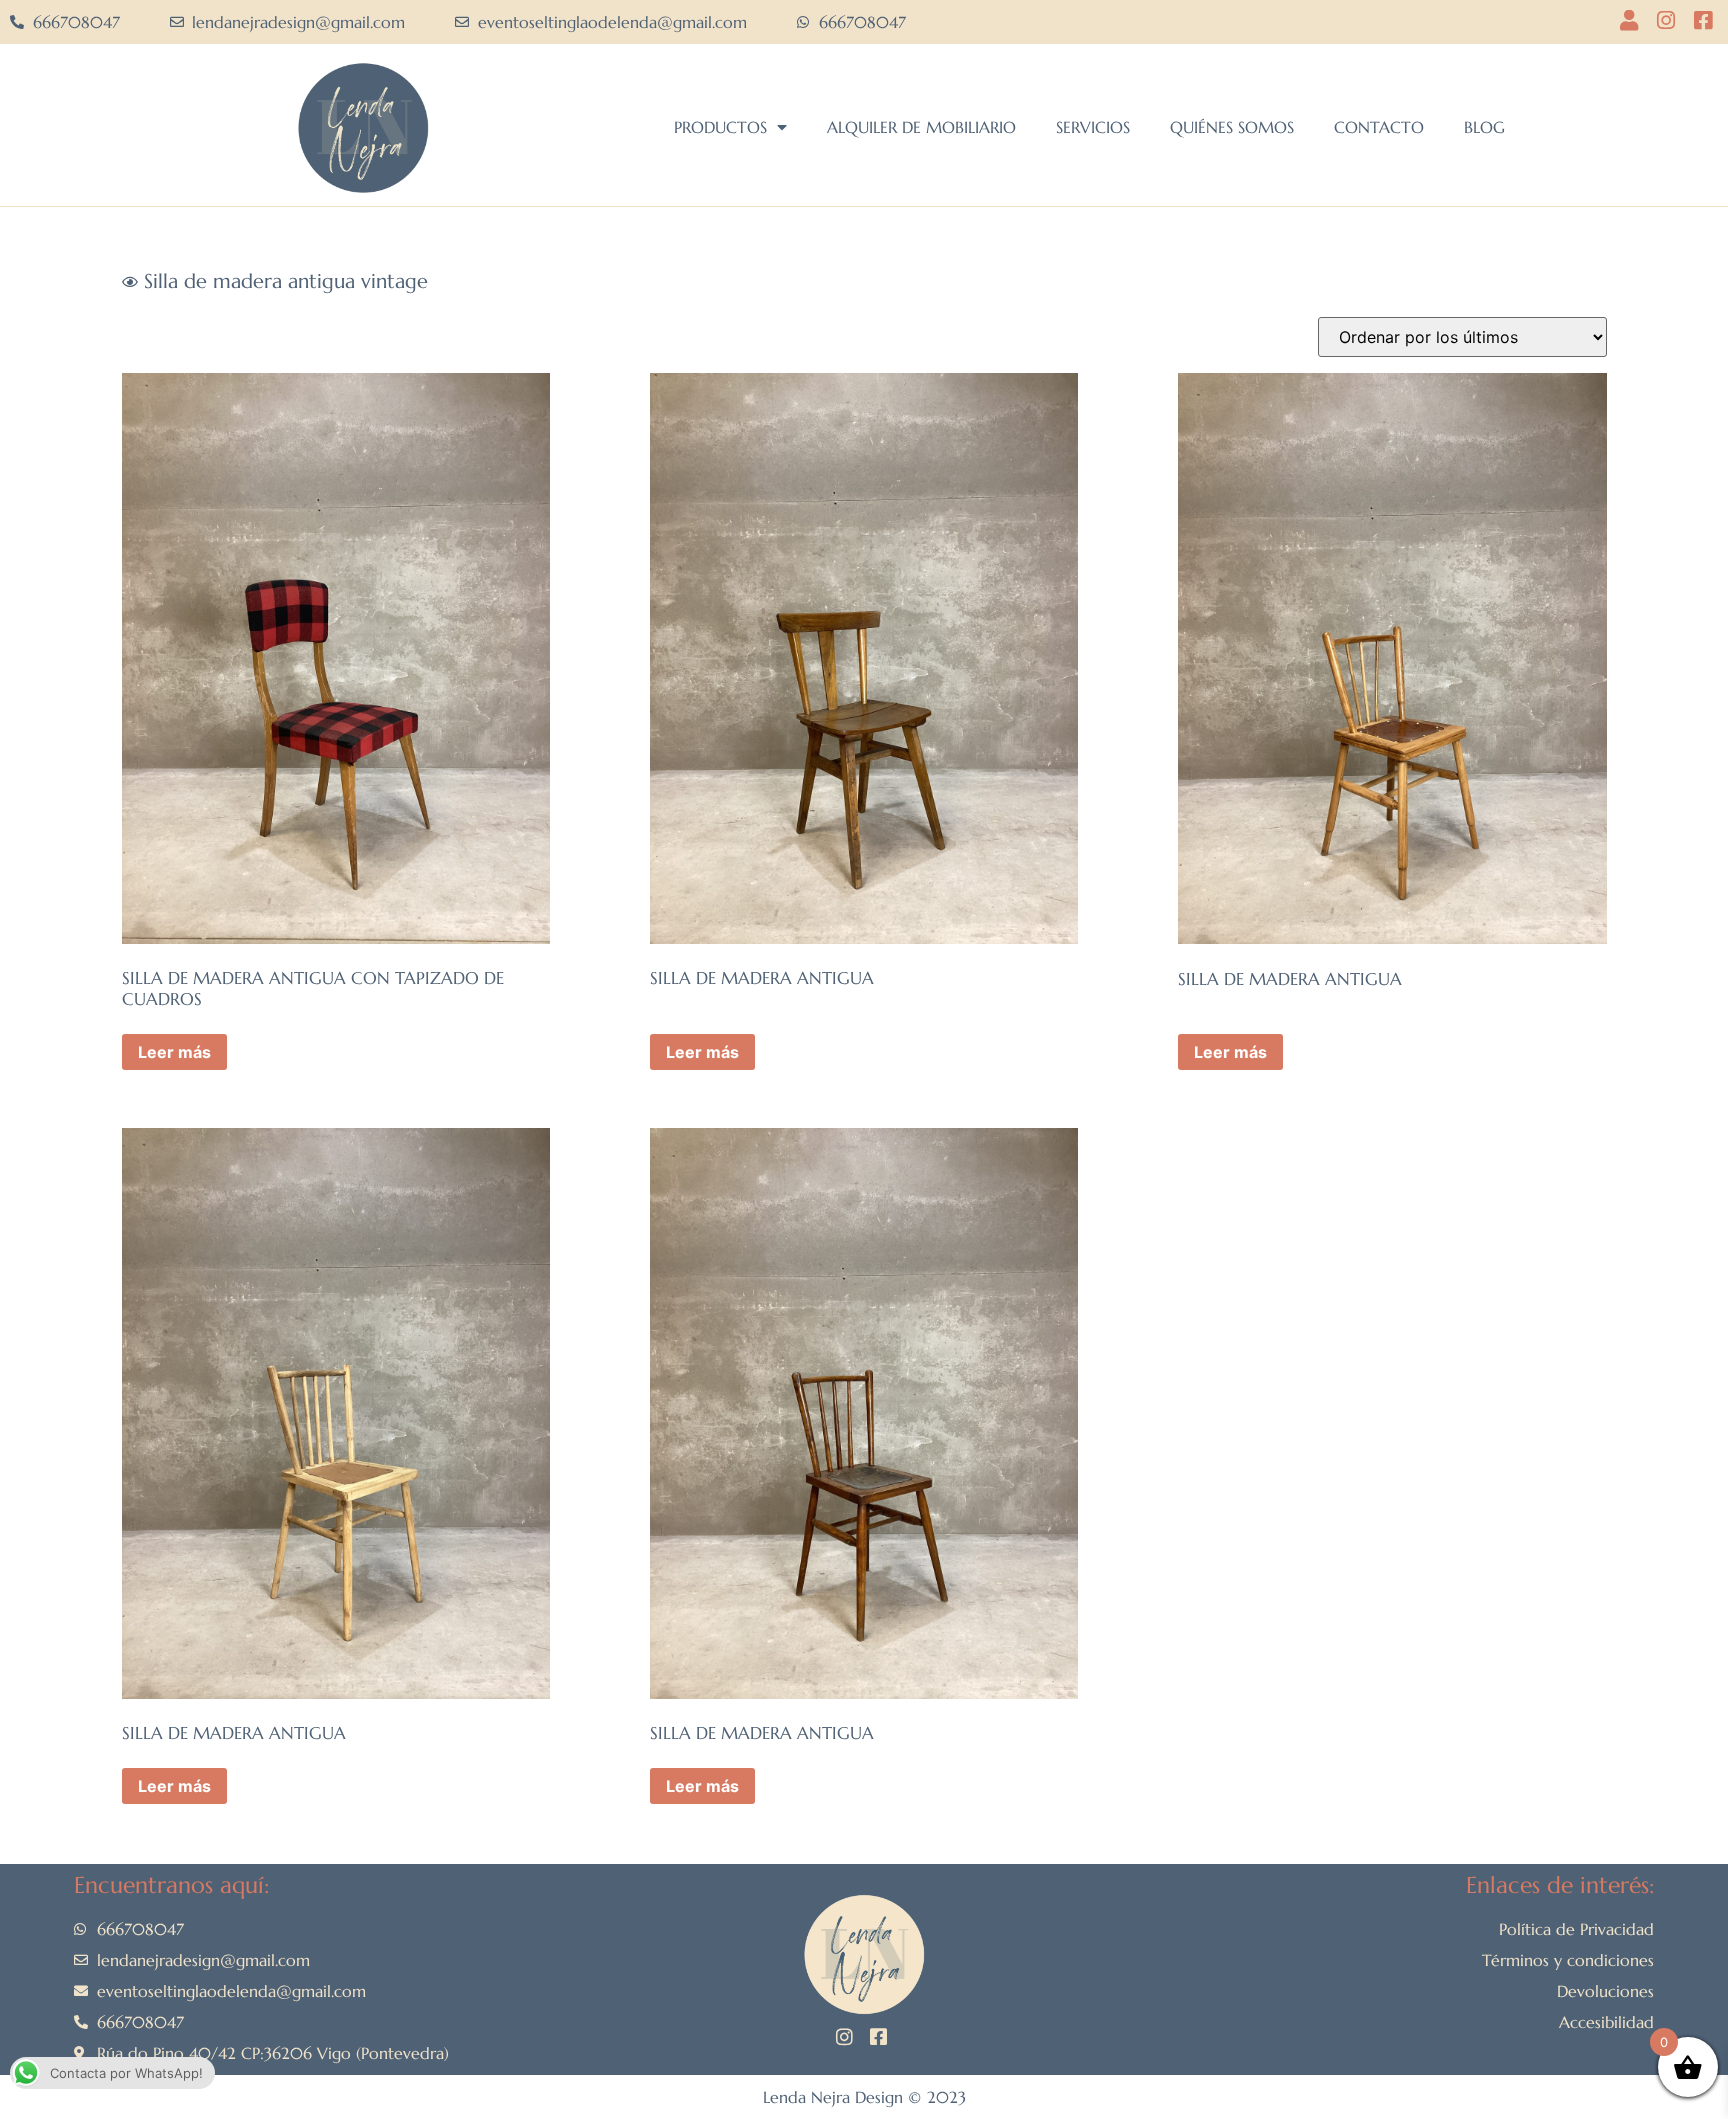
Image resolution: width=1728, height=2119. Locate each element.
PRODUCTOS (720, 127)
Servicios (1093, 127)
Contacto (1379, 127)
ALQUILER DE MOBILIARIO (921, 127)
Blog (1484, 127)
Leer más (174, 1052)
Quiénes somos (1232, 127)
